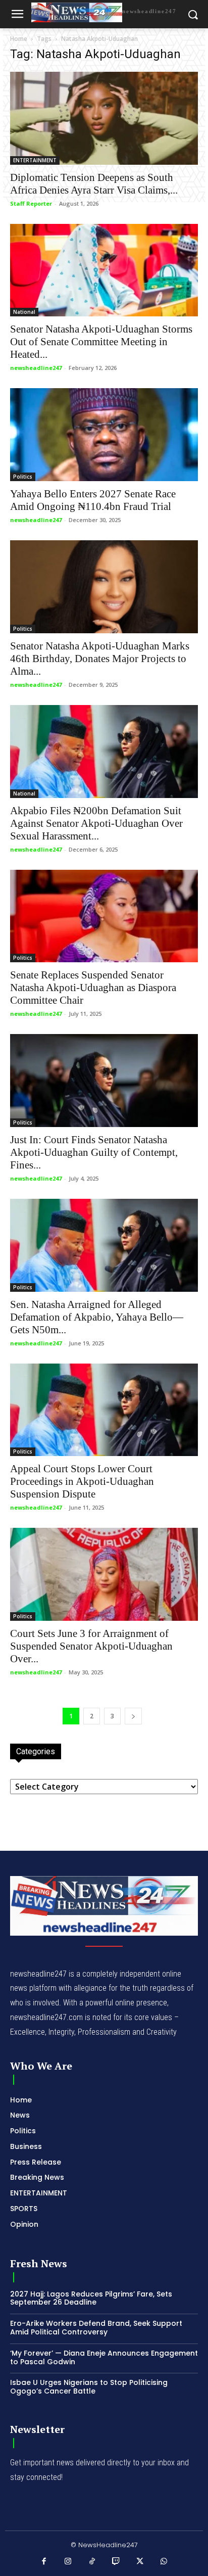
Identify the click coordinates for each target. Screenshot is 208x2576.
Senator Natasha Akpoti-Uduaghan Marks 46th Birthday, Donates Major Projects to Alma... (100, 659)
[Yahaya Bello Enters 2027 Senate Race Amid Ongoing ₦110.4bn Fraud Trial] (104, 435)
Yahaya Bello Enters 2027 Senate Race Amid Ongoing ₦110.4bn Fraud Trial (93, 500)
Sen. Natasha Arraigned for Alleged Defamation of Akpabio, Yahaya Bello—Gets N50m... (97, 1317)
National (24, 312)
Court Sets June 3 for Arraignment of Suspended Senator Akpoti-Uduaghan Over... (91, 1646)
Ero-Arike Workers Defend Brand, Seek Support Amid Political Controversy (96, 2328)
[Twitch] (116, 2562)
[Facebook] (44, 2562)
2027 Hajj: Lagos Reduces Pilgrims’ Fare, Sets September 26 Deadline (91, 2298)
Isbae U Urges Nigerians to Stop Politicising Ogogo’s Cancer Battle (89, 2387)
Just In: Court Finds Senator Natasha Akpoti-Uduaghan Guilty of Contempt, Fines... (94, 1152)
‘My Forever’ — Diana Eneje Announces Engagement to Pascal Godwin (104, 2357)
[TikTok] (92, 2562)
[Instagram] (68, 2562)
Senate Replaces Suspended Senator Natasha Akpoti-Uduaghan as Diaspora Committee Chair (93, 988)
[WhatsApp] (164, 2562)
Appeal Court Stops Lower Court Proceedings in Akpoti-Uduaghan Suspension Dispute (82, 1481)
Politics (23, 477)
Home (19, 39)
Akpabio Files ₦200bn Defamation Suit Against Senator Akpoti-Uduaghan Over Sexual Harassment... (96, 823)
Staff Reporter (31, 203)
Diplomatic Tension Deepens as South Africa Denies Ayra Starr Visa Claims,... (94, 184)
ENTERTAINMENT (35, 160)
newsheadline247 (36, 368)
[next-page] (133, 1716)
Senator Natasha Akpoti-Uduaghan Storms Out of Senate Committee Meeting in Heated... (101, 342)
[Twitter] (140, 2562)
